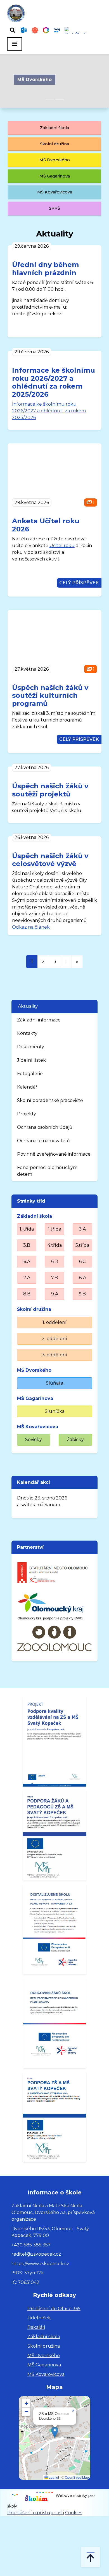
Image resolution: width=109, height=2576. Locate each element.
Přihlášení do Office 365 (54, 2309)
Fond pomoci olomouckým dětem (47, 1171)
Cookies (74, 2513)
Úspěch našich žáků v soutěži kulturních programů (50, 696)
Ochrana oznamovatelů (43, 1141)
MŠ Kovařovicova (55, 192)
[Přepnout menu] (15, 44)
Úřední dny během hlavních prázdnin (45, 269)
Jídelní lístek (31, 1060)
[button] (55, 2432)
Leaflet (53, 2477)
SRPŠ (54, 208)
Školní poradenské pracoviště (50, 1100)
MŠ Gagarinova (55, 176)
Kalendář (27, 1087)
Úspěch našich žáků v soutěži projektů (50, 790)
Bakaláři (36, 2327)
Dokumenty (31, 1047)
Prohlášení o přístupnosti (36, 2513)
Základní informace (39, 1020)
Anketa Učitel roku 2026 (46, 525)
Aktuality (28, 1006)
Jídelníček (39, 2318)
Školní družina (54, 144)
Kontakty (27, 1033)
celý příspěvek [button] (79, 583)
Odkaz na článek (31, 927)
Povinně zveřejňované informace (54, 1154)
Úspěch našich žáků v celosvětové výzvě (50, 860)
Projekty (27, 1114)
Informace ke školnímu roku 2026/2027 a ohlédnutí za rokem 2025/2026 (54, 382)
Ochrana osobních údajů (45, 1127)
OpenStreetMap (77, 2477)
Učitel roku (62, 546)
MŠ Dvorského (35, 80)
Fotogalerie (30, 1074)
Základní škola (54, 128)
